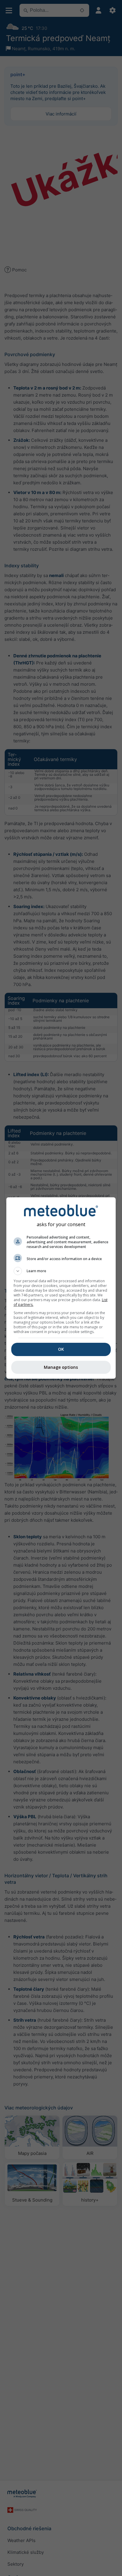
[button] (61, 1271)
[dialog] (61, 1288)
